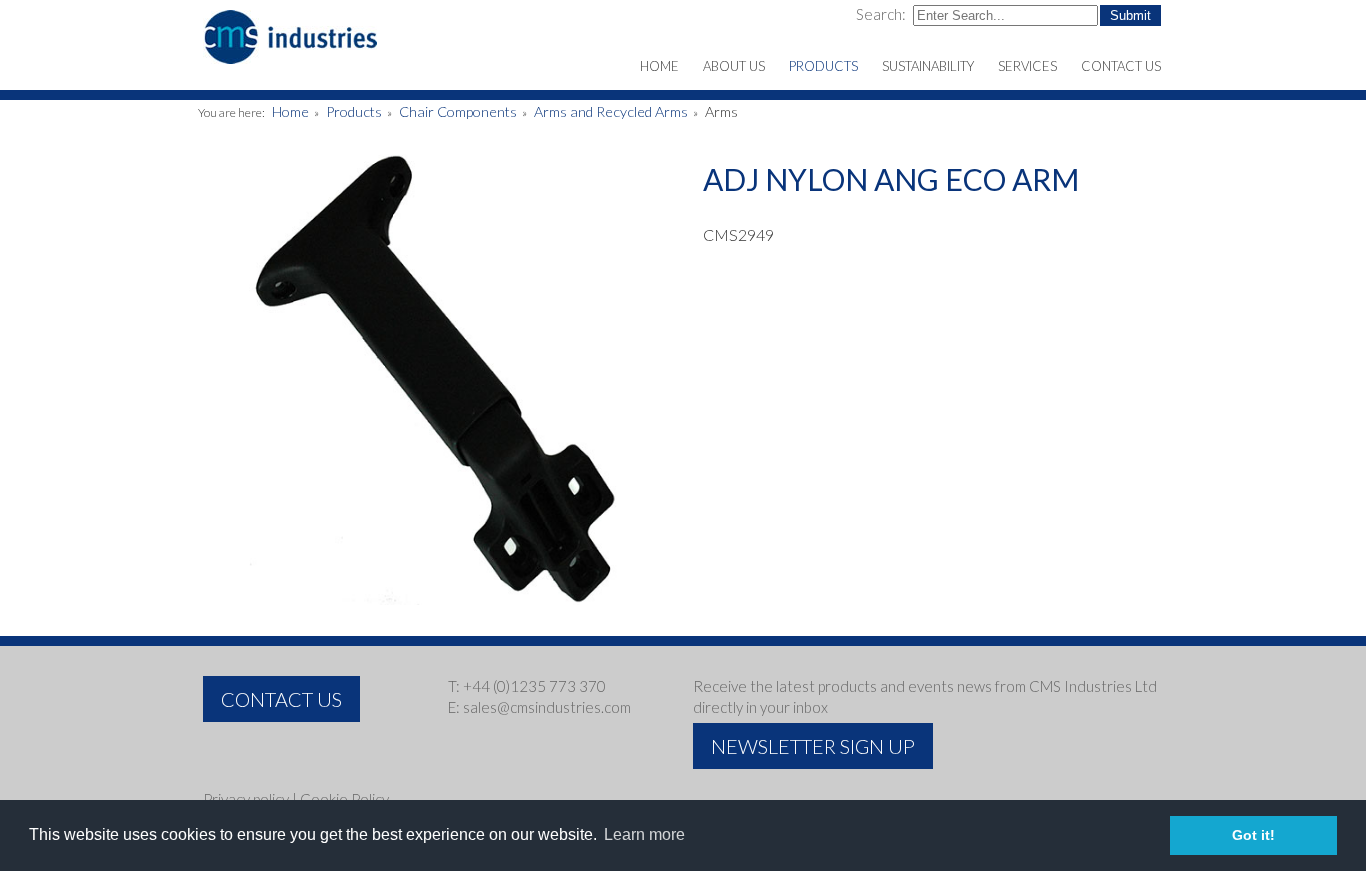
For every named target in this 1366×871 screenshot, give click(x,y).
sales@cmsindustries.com (547, 707)
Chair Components (458, 111)
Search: (882, 14)
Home (290, 111)
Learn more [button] (644, 834)
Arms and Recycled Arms (611, 111)
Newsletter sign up (813, 746)
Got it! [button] (1253, 835)
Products (354, 111)
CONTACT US (281, 699)
